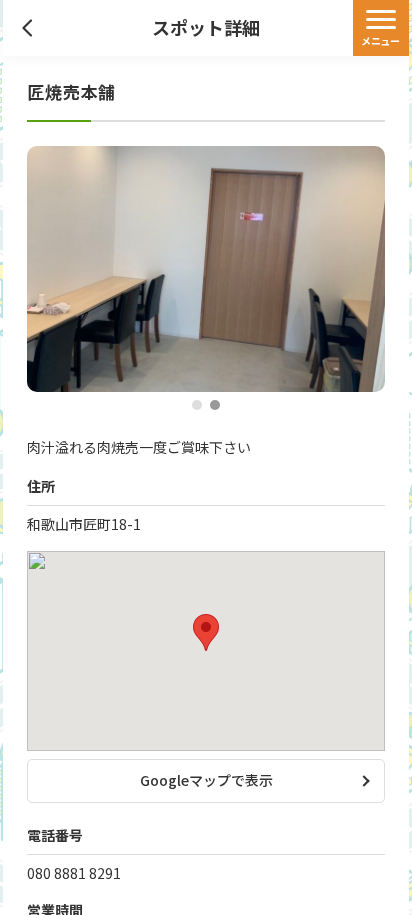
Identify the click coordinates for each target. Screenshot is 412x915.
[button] (197, 405)
